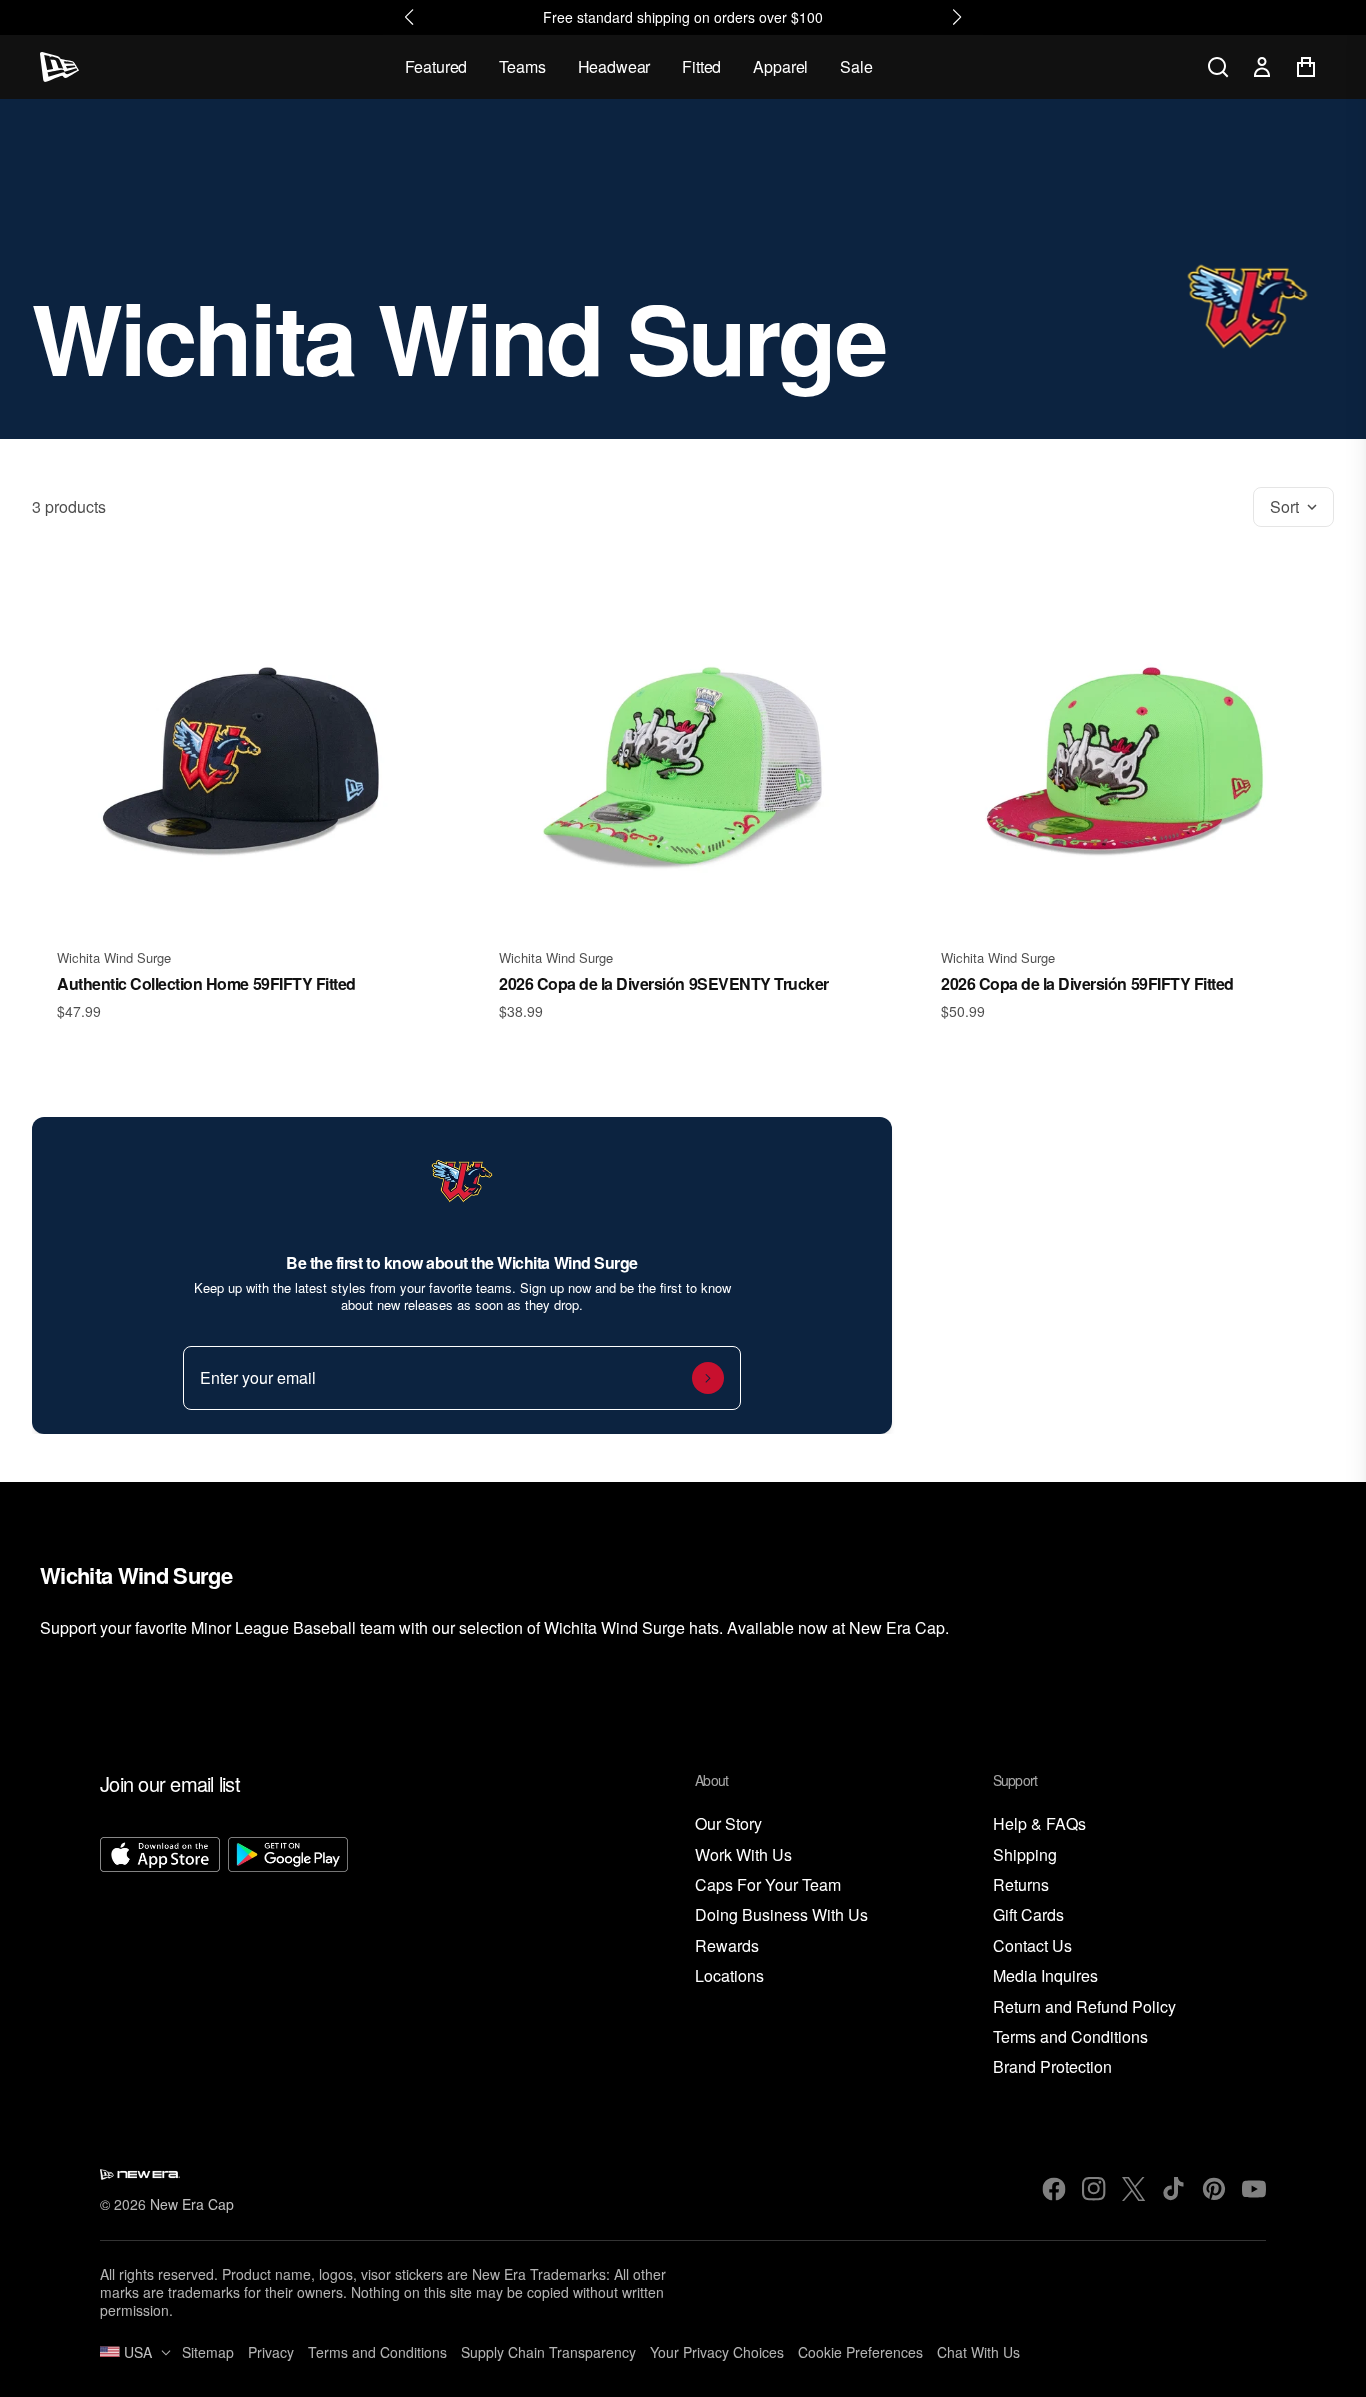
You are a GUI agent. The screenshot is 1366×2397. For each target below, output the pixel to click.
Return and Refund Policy (1084, 2007)
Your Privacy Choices (717, 2352)
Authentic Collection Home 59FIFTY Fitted (206, 983)
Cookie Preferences (860, 2352)
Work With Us (743, 1855)
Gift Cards (1028, 1915)
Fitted (701, 66)
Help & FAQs (1039, 1824)
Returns (1021, 1885)
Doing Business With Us (781, 1915)
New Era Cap (192, 2204)
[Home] (59, 67)
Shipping (1025, 1855)
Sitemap (208, 2352)
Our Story (728, 1824)
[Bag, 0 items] (1306, 67)
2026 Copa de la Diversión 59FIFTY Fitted (1087, 983)
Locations (729, 1976)
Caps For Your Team (768, 1885)
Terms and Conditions (1070, 2037)
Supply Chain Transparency (548, 2352)
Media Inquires (1045, 1976)
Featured (436, 66)
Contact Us (1032, 1946)
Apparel (780, 66)
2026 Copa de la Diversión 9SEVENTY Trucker (664, 983)
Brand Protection (1052, 2067)
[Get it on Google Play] (288, 1958)
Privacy (271, 2352)
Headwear (614, 66)
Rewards (727, 1946)
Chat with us (978, 2352)
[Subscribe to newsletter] (708, 1378)
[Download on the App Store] (160, 1958)
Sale (856, 66)
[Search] (1218, 67)
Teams (522, 66)
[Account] (1262, 67)
